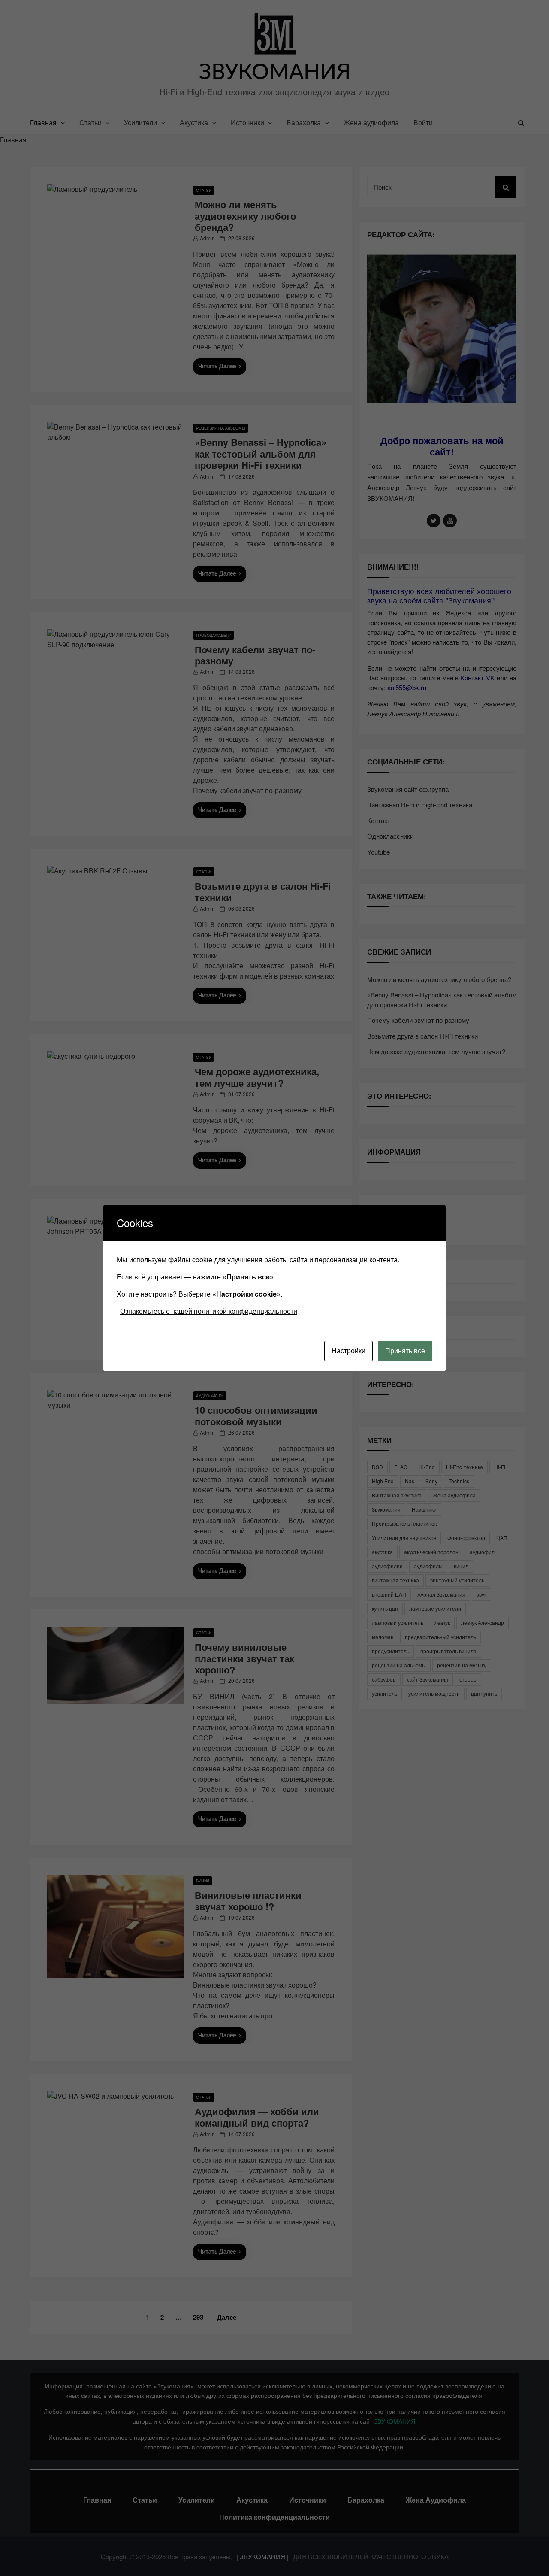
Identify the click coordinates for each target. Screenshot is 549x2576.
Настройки (348, 1350)
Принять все (405, 1350)
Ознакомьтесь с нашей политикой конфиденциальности (209, 1311)
